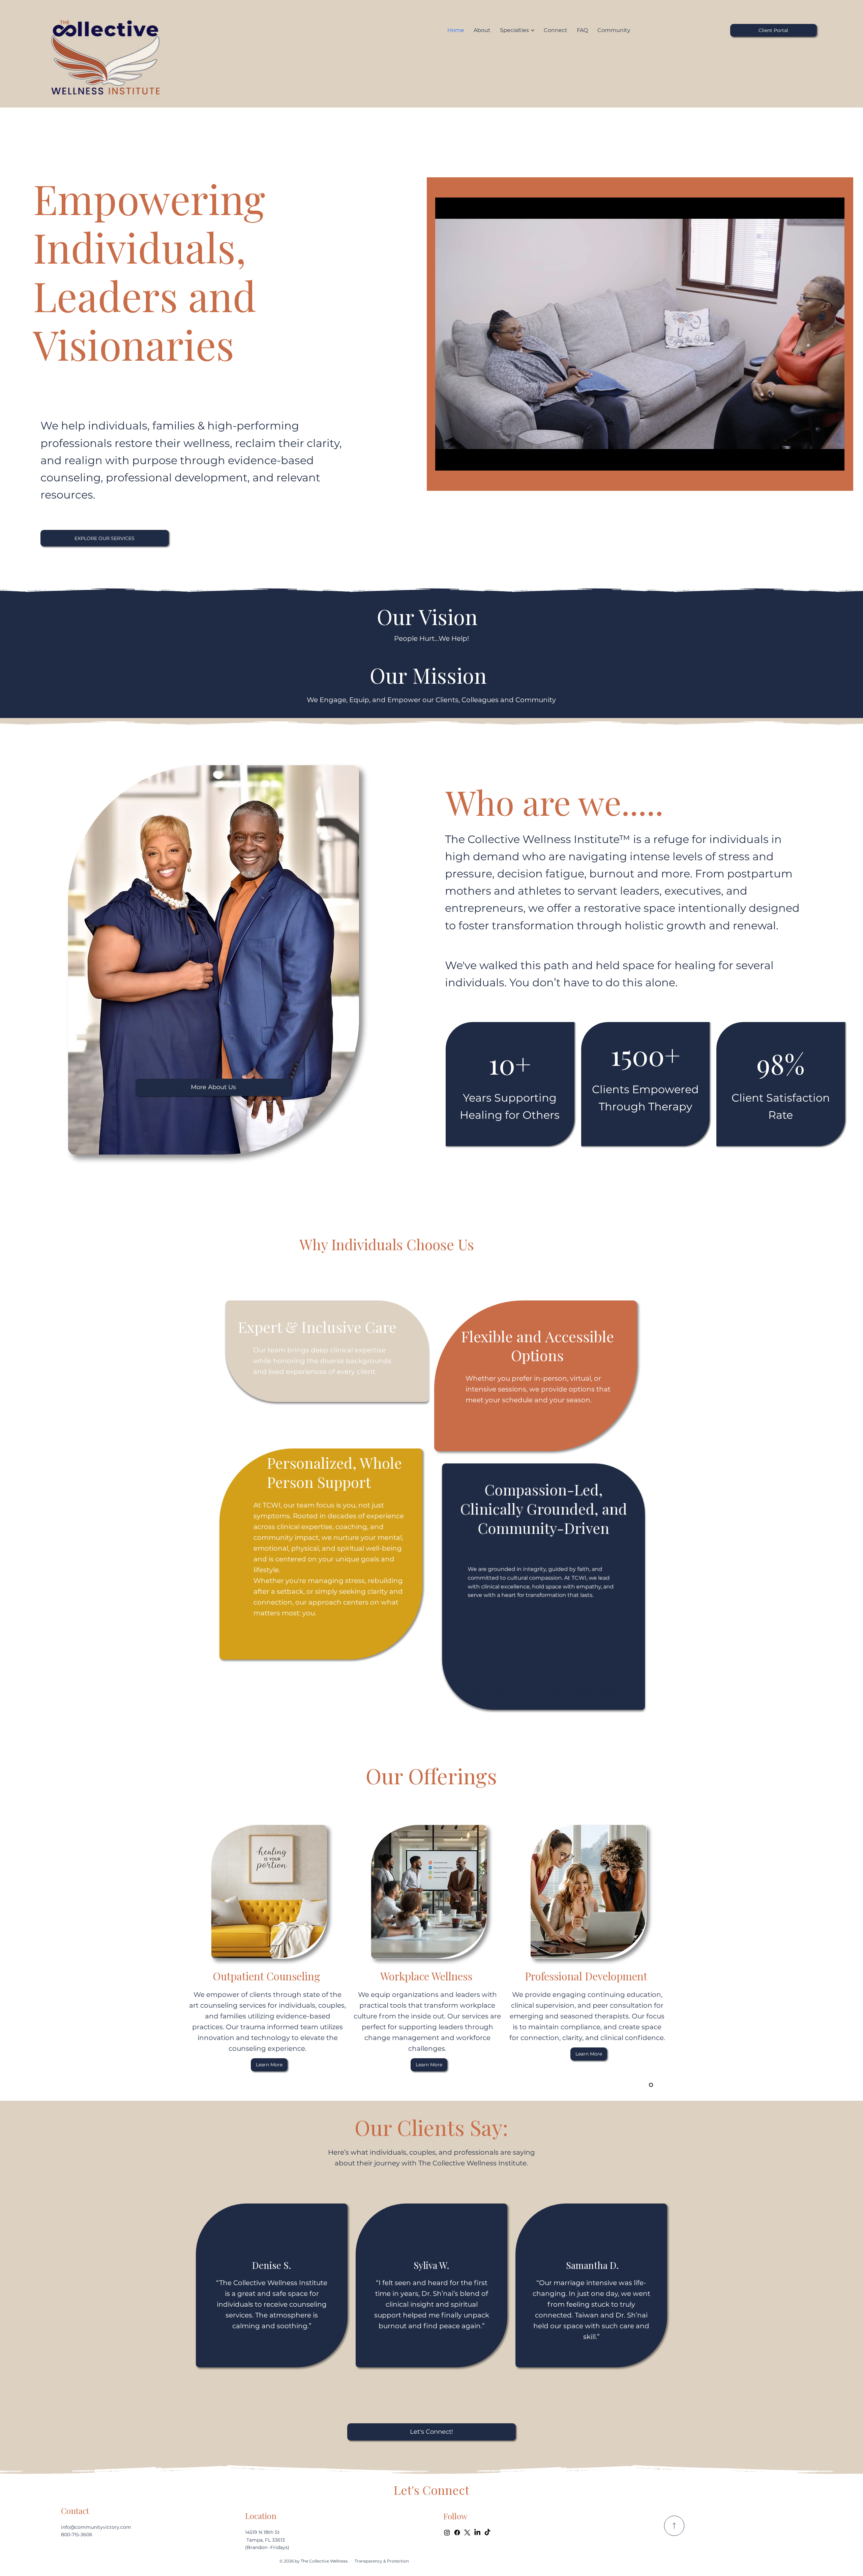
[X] (467, 2533)
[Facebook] (457, 2533)
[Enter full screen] (835, 461)
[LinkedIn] (477, 2533)
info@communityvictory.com (96, 2527)
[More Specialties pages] (533, 30)
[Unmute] (455, 461)
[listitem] (272, 2286)
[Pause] (444, 461)
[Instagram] (447, 2533)
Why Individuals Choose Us (387, 1244)
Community (517, 1528)
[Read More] (674, 2526)
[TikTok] (487, 2533)
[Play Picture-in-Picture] (824, 461)
